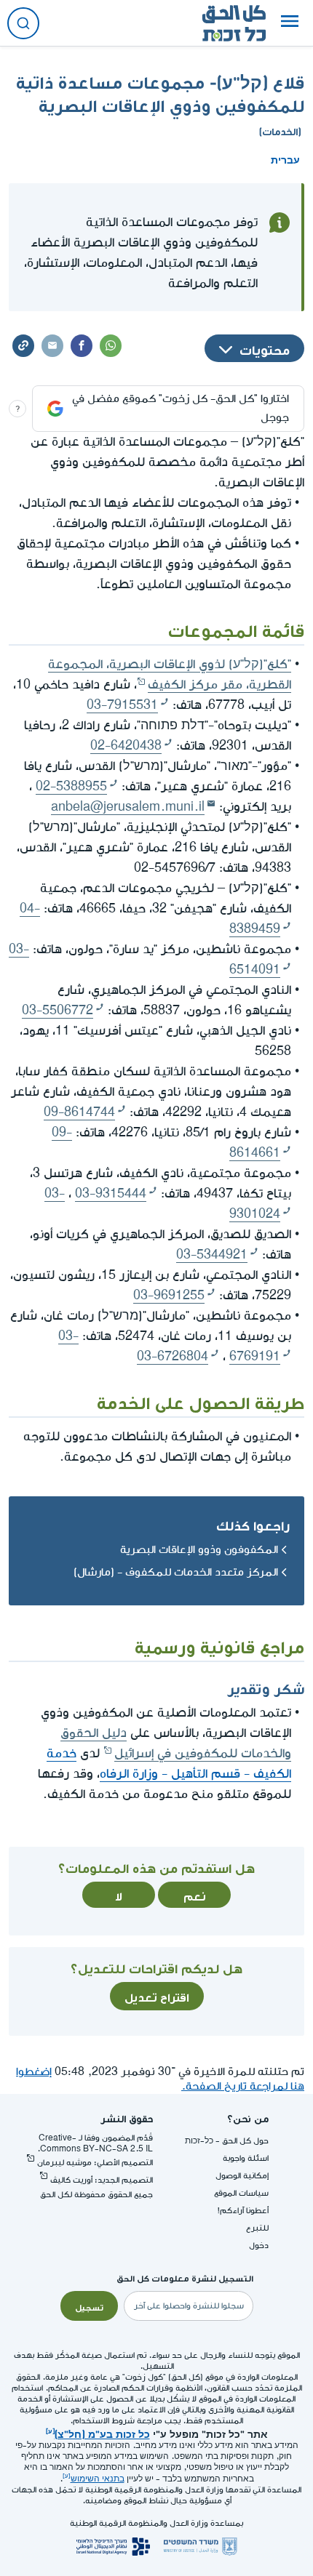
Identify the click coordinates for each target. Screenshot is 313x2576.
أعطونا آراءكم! (243, 2211)
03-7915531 (122, 705)
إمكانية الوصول (242, 2176)
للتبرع (257, 2228)
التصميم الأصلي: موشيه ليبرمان (95, 2163)
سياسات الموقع (241, 2193)
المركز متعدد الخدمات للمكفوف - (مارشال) (176, 1572)
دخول (259, 2246)
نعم (195, 1895)
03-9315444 (111, 1193)
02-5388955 (71, 786)
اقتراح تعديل (157, 1996)
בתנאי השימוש (98, 2479)
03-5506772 (58, 1010)
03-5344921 (212, 1255)
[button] (290, 23)
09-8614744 (79, 1112)
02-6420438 (126, 746)
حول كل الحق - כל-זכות (227, 2141)
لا (119, 1895)
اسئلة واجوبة (246, 2158)
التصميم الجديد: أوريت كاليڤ (102, 2180)
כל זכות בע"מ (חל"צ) (102, 2433)
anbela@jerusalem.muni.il (128, 807)
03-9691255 (169, 1295)
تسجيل (89, 2306)
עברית (285, 159)
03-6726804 (173, 1356)
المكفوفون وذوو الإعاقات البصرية (199, 1550)
